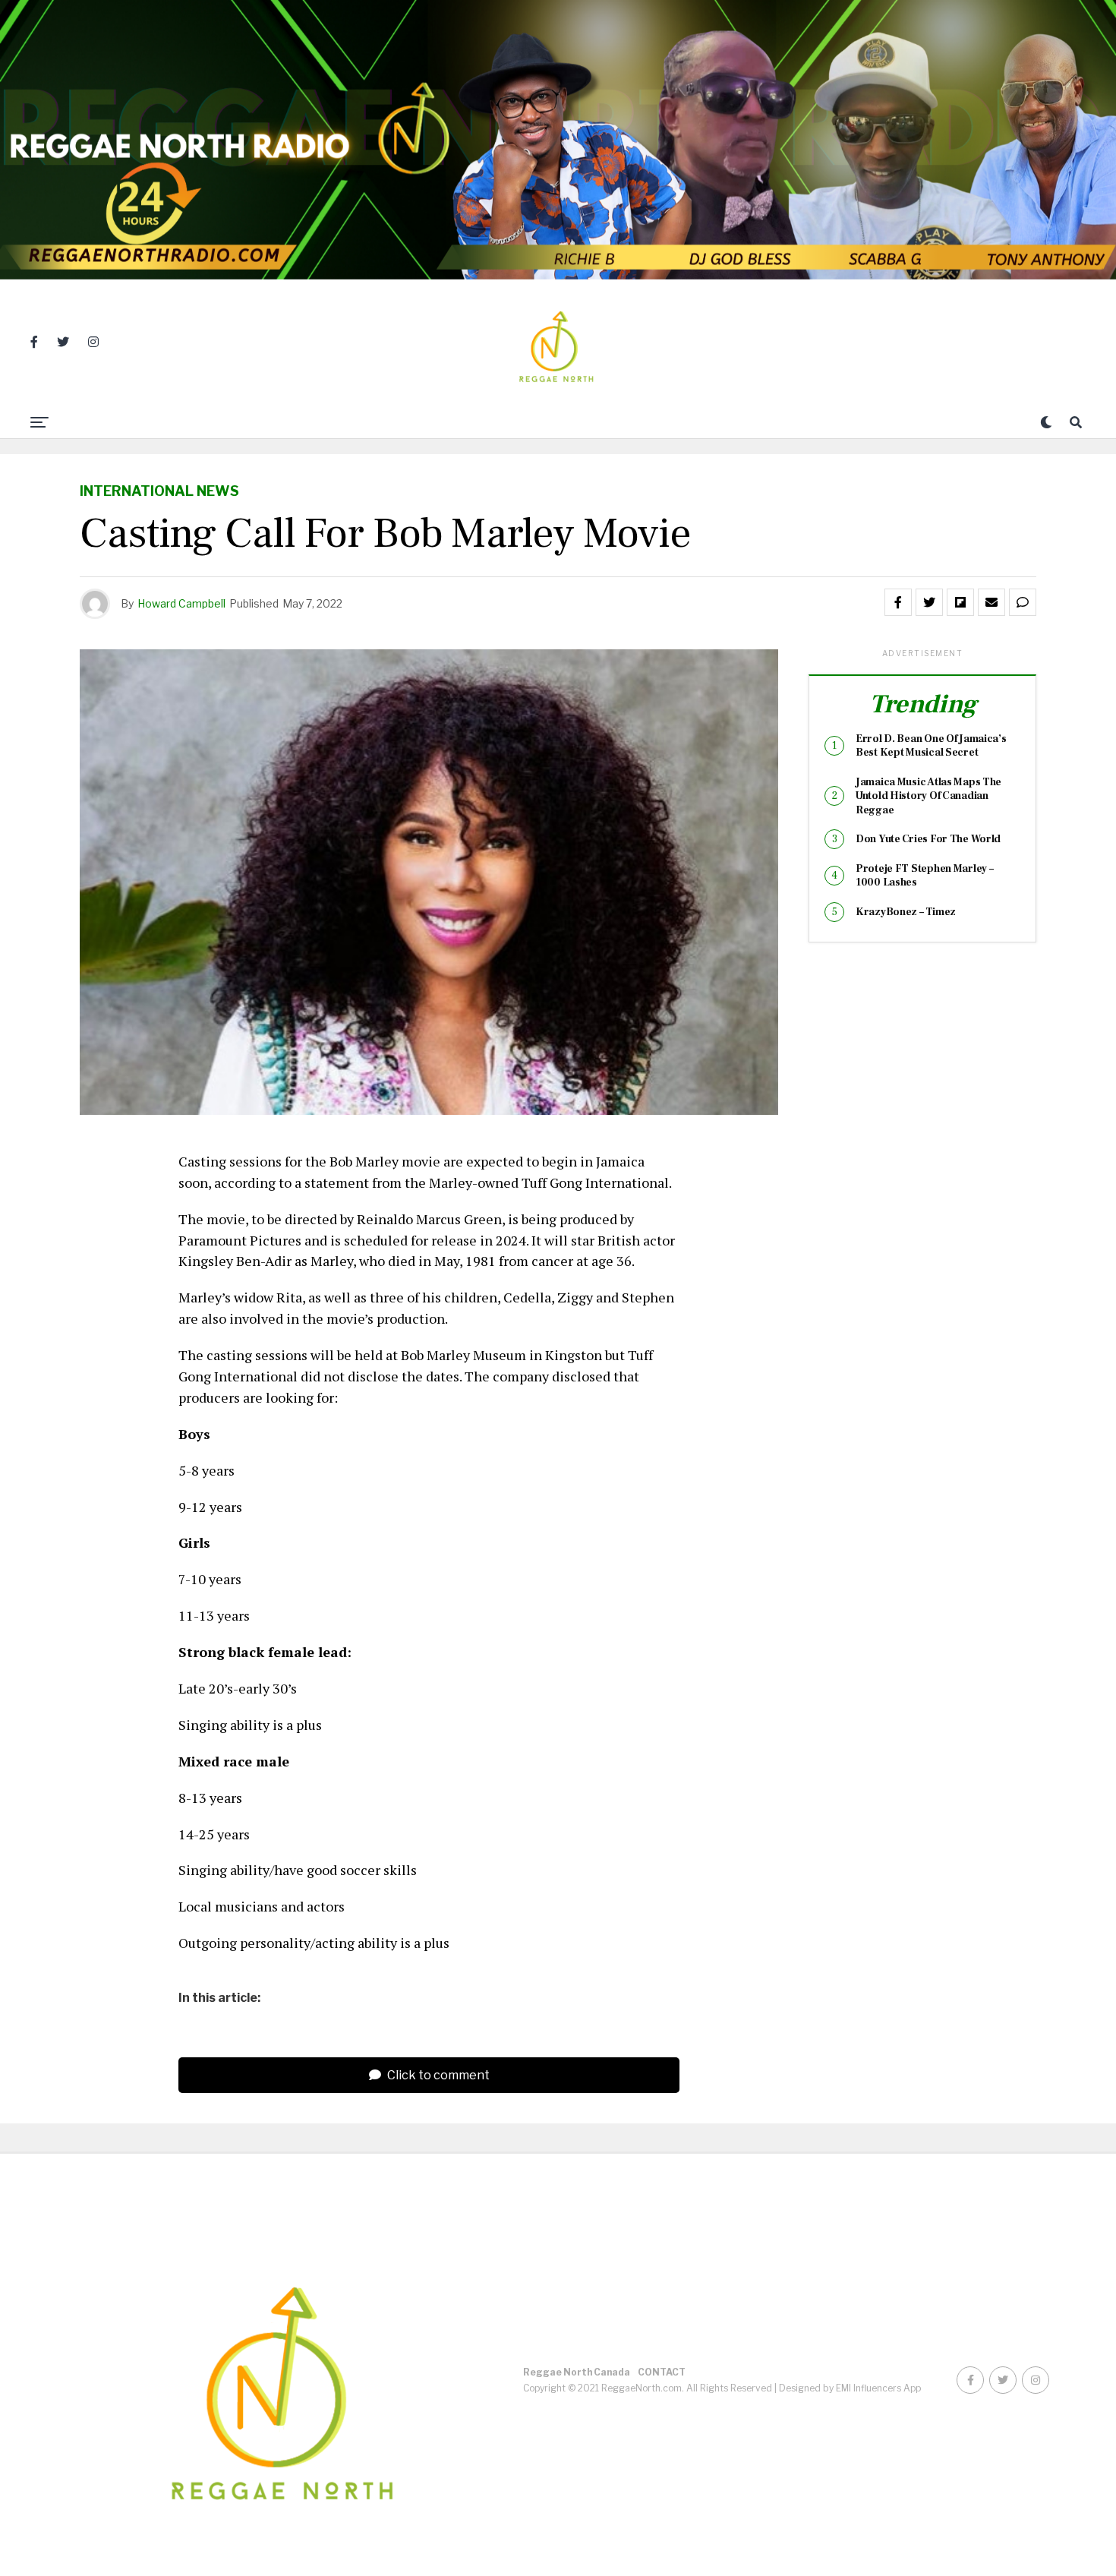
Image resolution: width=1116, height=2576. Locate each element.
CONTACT (662, 2372)
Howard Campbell (181, 603)
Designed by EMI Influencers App (850, 2388)
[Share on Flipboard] (960, 602)
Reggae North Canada (577, 2372)
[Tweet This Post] (929, 602)
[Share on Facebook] (898, 602)
